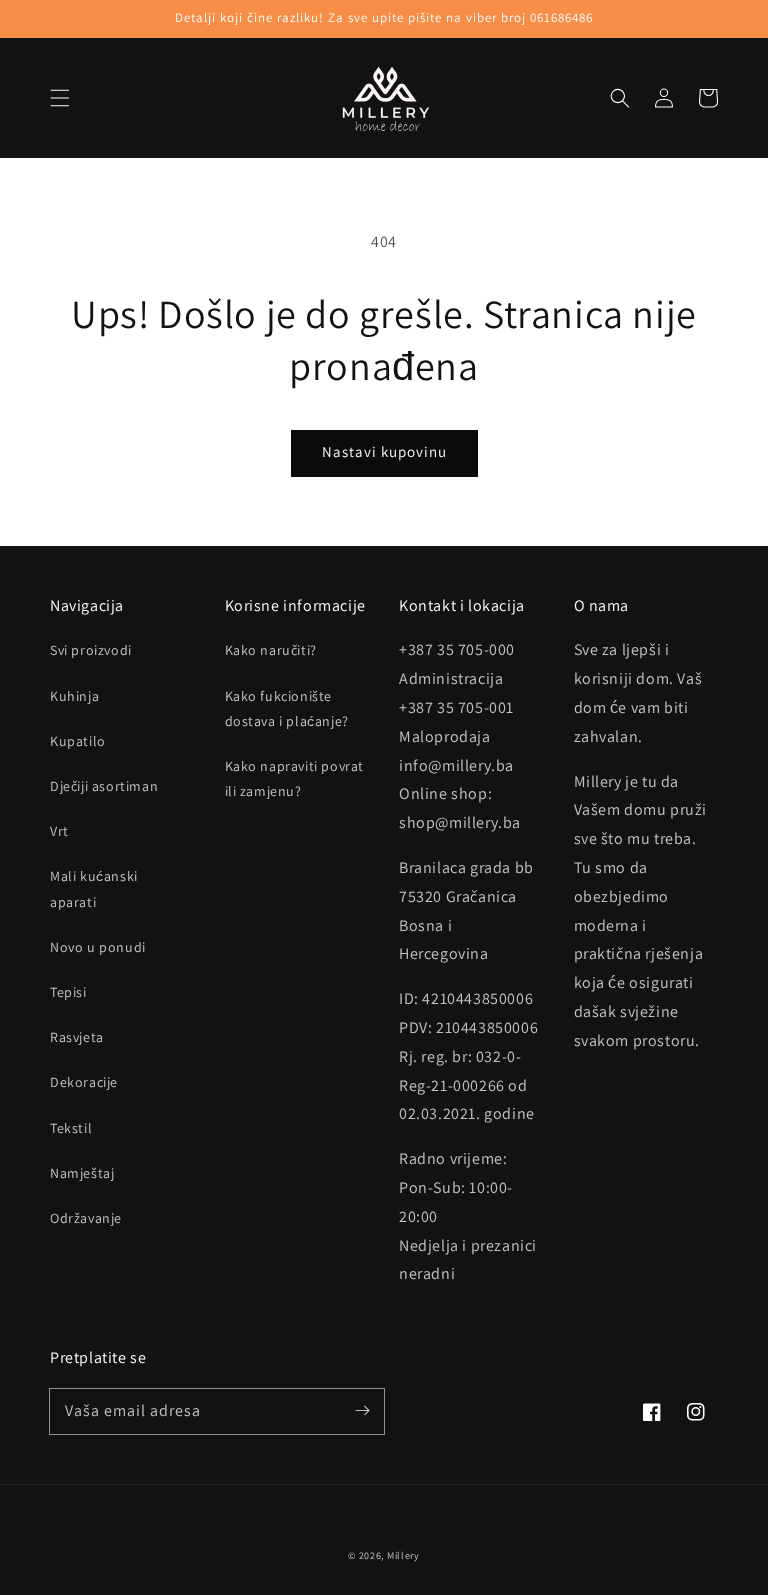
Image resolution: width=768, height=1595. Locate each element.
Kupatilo (78, 741)
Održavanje (86, 1218)
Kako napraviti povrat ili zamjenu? (295, 778)
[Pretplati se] (362, 1411)
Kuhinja (74, 696)
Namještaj (82, 1173)
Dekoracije (84, 1082)
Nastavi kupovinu (384, 451)
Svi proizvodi (91, 650)
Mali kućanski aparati (94, 888)
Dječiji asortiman (104, 786)
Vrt (59, 831)
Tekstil (71, 1128)
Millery (403, 1555)
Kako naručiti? (271, 650)
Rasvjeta (77, 1037)
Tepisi (68, 992)
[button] (60, 98)
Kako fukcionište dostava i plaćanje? (287, 708)
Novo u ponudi (98, 947)
